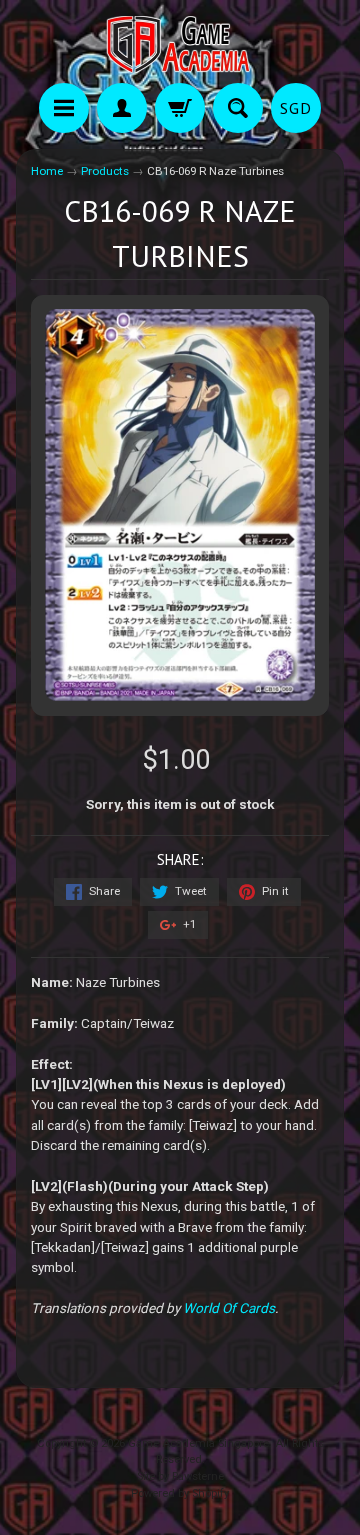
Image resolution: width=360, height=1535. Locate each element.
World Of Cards (229, 1308)
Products (105, 171)
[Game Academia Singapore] (180, 44)
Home (47, 171)
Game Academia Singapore (198, 1443)
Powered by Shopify (180, 1493)
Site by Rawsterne (180, 1476)
